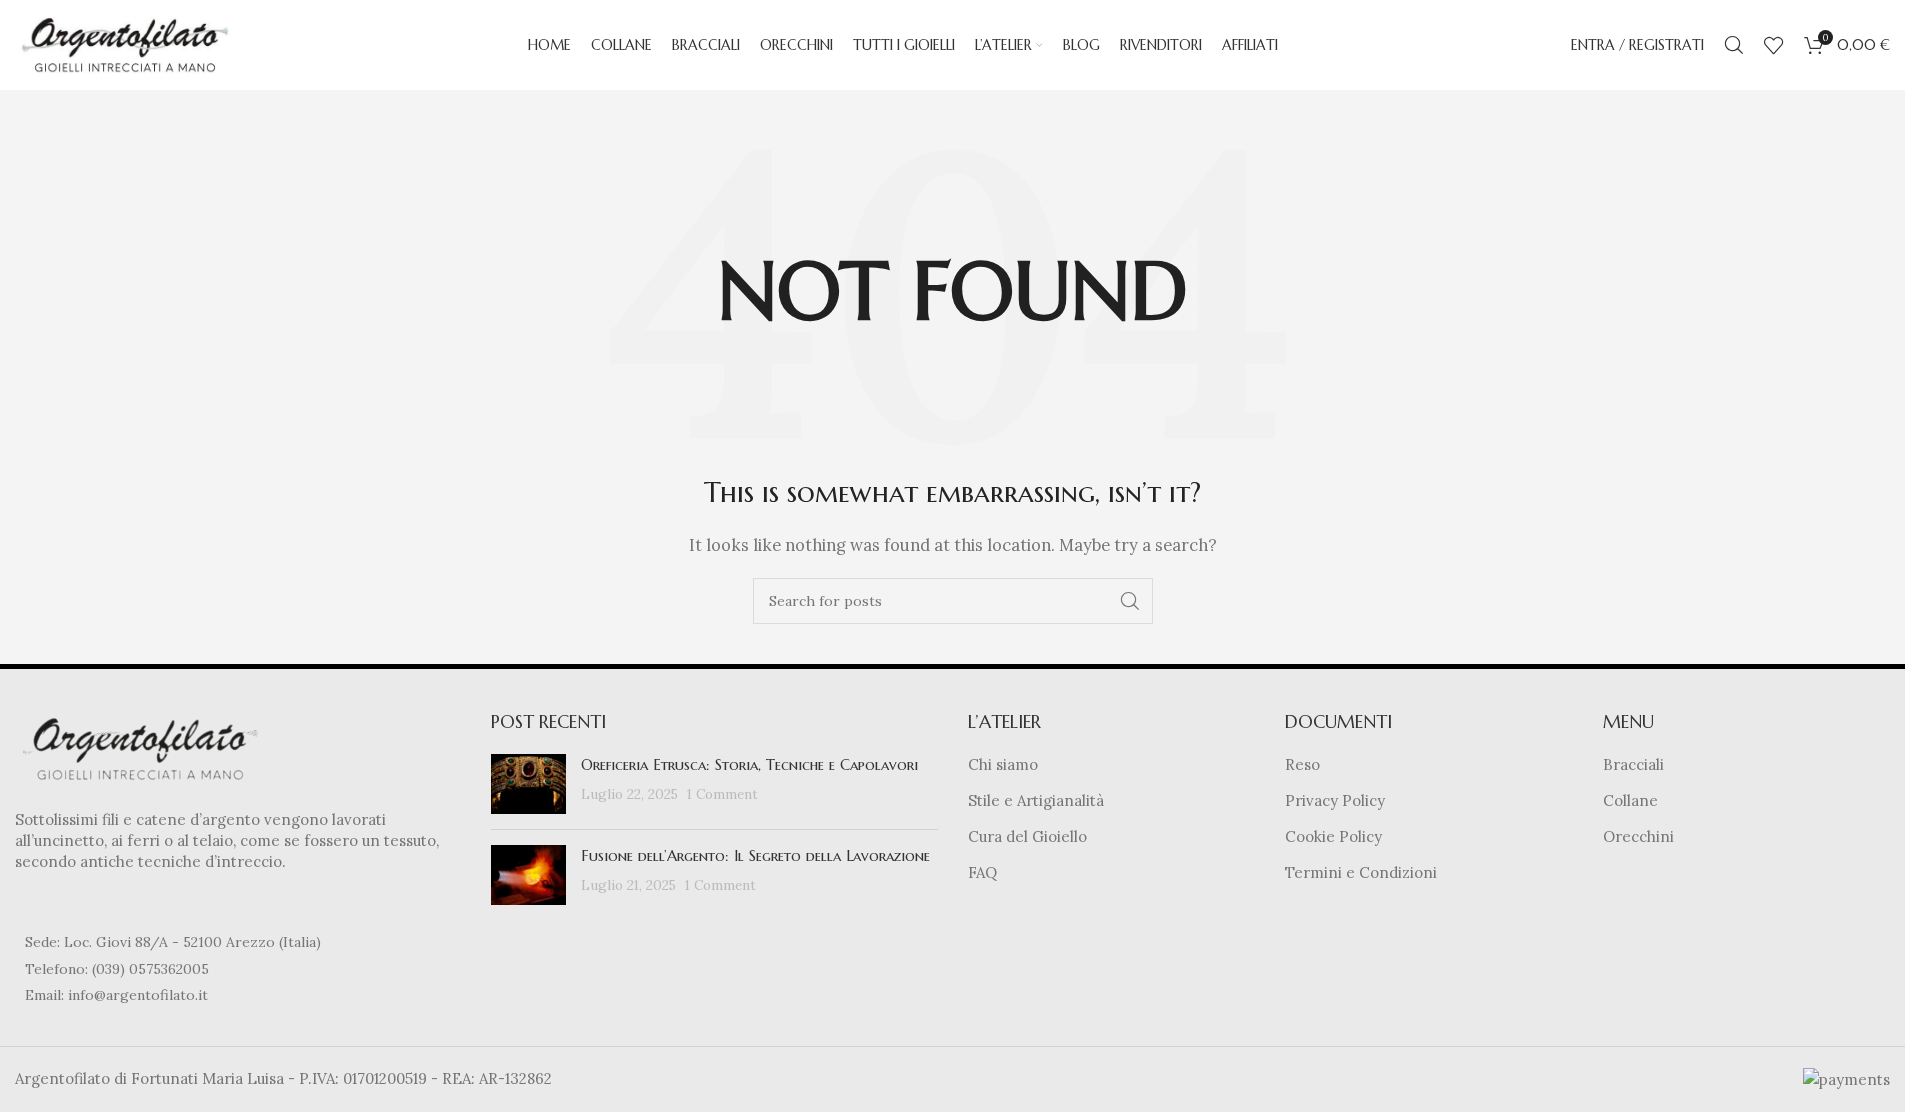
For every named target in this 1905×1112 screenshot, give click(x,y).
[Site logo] (125, 43)
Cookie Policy (1333, 836)
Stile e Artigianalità (1036, 800)
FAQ (982, 872)
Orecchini (1638, 836)
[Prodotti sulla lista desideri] (1774, 45)
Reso (1302, 764)
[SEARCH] (1130, 601)
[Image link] (140, 747)
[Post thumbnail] (528, 784)
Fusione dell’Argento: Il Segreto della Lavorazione (755, 855)
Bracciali (1633, 764)
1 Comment (722, 794)
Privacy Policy (1335, 800)
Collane (1630, 800)
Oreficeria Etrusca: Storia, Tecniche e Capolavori (749, 764)
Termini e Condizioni (1361, 872)
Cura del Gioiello (1027, 836)
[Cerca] (1734, 45)
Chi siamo (1003, 764)
